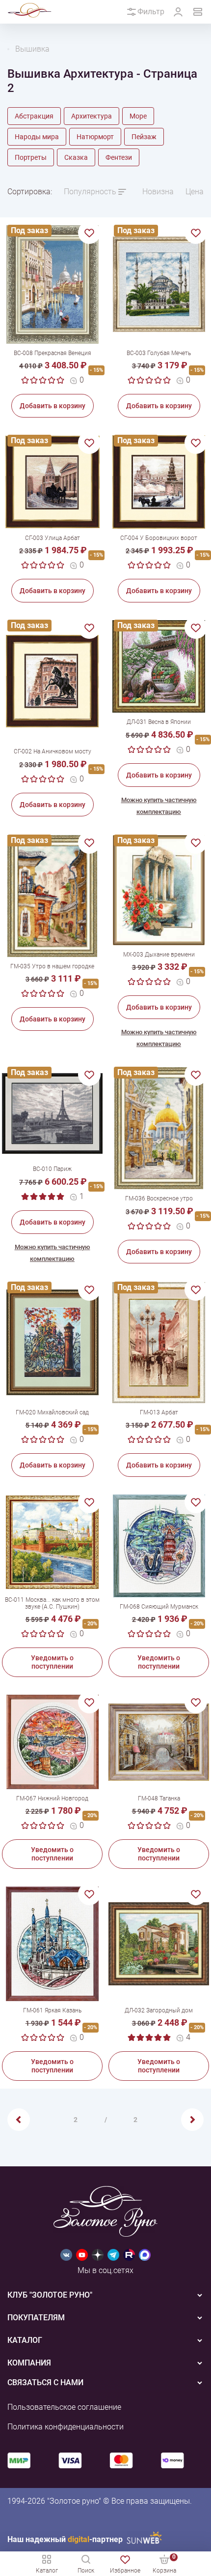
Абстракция (34, 116)
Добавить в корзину (53, 406)
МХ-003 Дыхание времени (159, 955)
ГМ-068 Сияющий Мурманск (159, 1607)
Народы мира (37, 137)
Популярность (90, 192)
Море (138, 116)
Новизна (158, 192)
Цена (195, 192)
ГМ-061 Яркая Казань (52, 2010)
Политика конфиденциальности (66, 2427)
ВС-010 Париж (52, 1169)
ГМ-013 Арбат (159, 1412)
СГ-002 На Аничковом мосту (53, 751)
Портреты (31, 157)
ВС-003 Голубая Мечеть (159, 353)
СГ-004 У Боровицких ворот (159, 538)
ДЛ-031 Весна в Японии (159, 722)
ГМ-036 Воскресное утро (159, 1198)
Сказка (76, 157)
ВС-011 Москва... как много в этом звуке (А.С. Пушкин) (52, 1603)
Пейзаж (144, 137)
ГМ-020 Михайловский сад (52, 1412)
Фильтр (151, 12)
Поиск (86, 2571)
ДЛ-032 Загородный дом (159, 2010)
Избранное (125, 2571)
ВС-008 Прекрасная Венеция (53, 353)
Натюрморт (95, 137)
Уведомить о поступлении (52, 1662)
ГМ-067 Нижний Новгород (52, 1798)
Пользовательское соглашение (64, 2407)
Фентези (119, 157)
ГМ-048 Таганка (159, 1798)
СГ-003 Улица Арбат (53, 538)
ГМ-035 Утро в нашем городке (52, 966)
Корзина (164, 2563)
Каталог (47, 2571)
